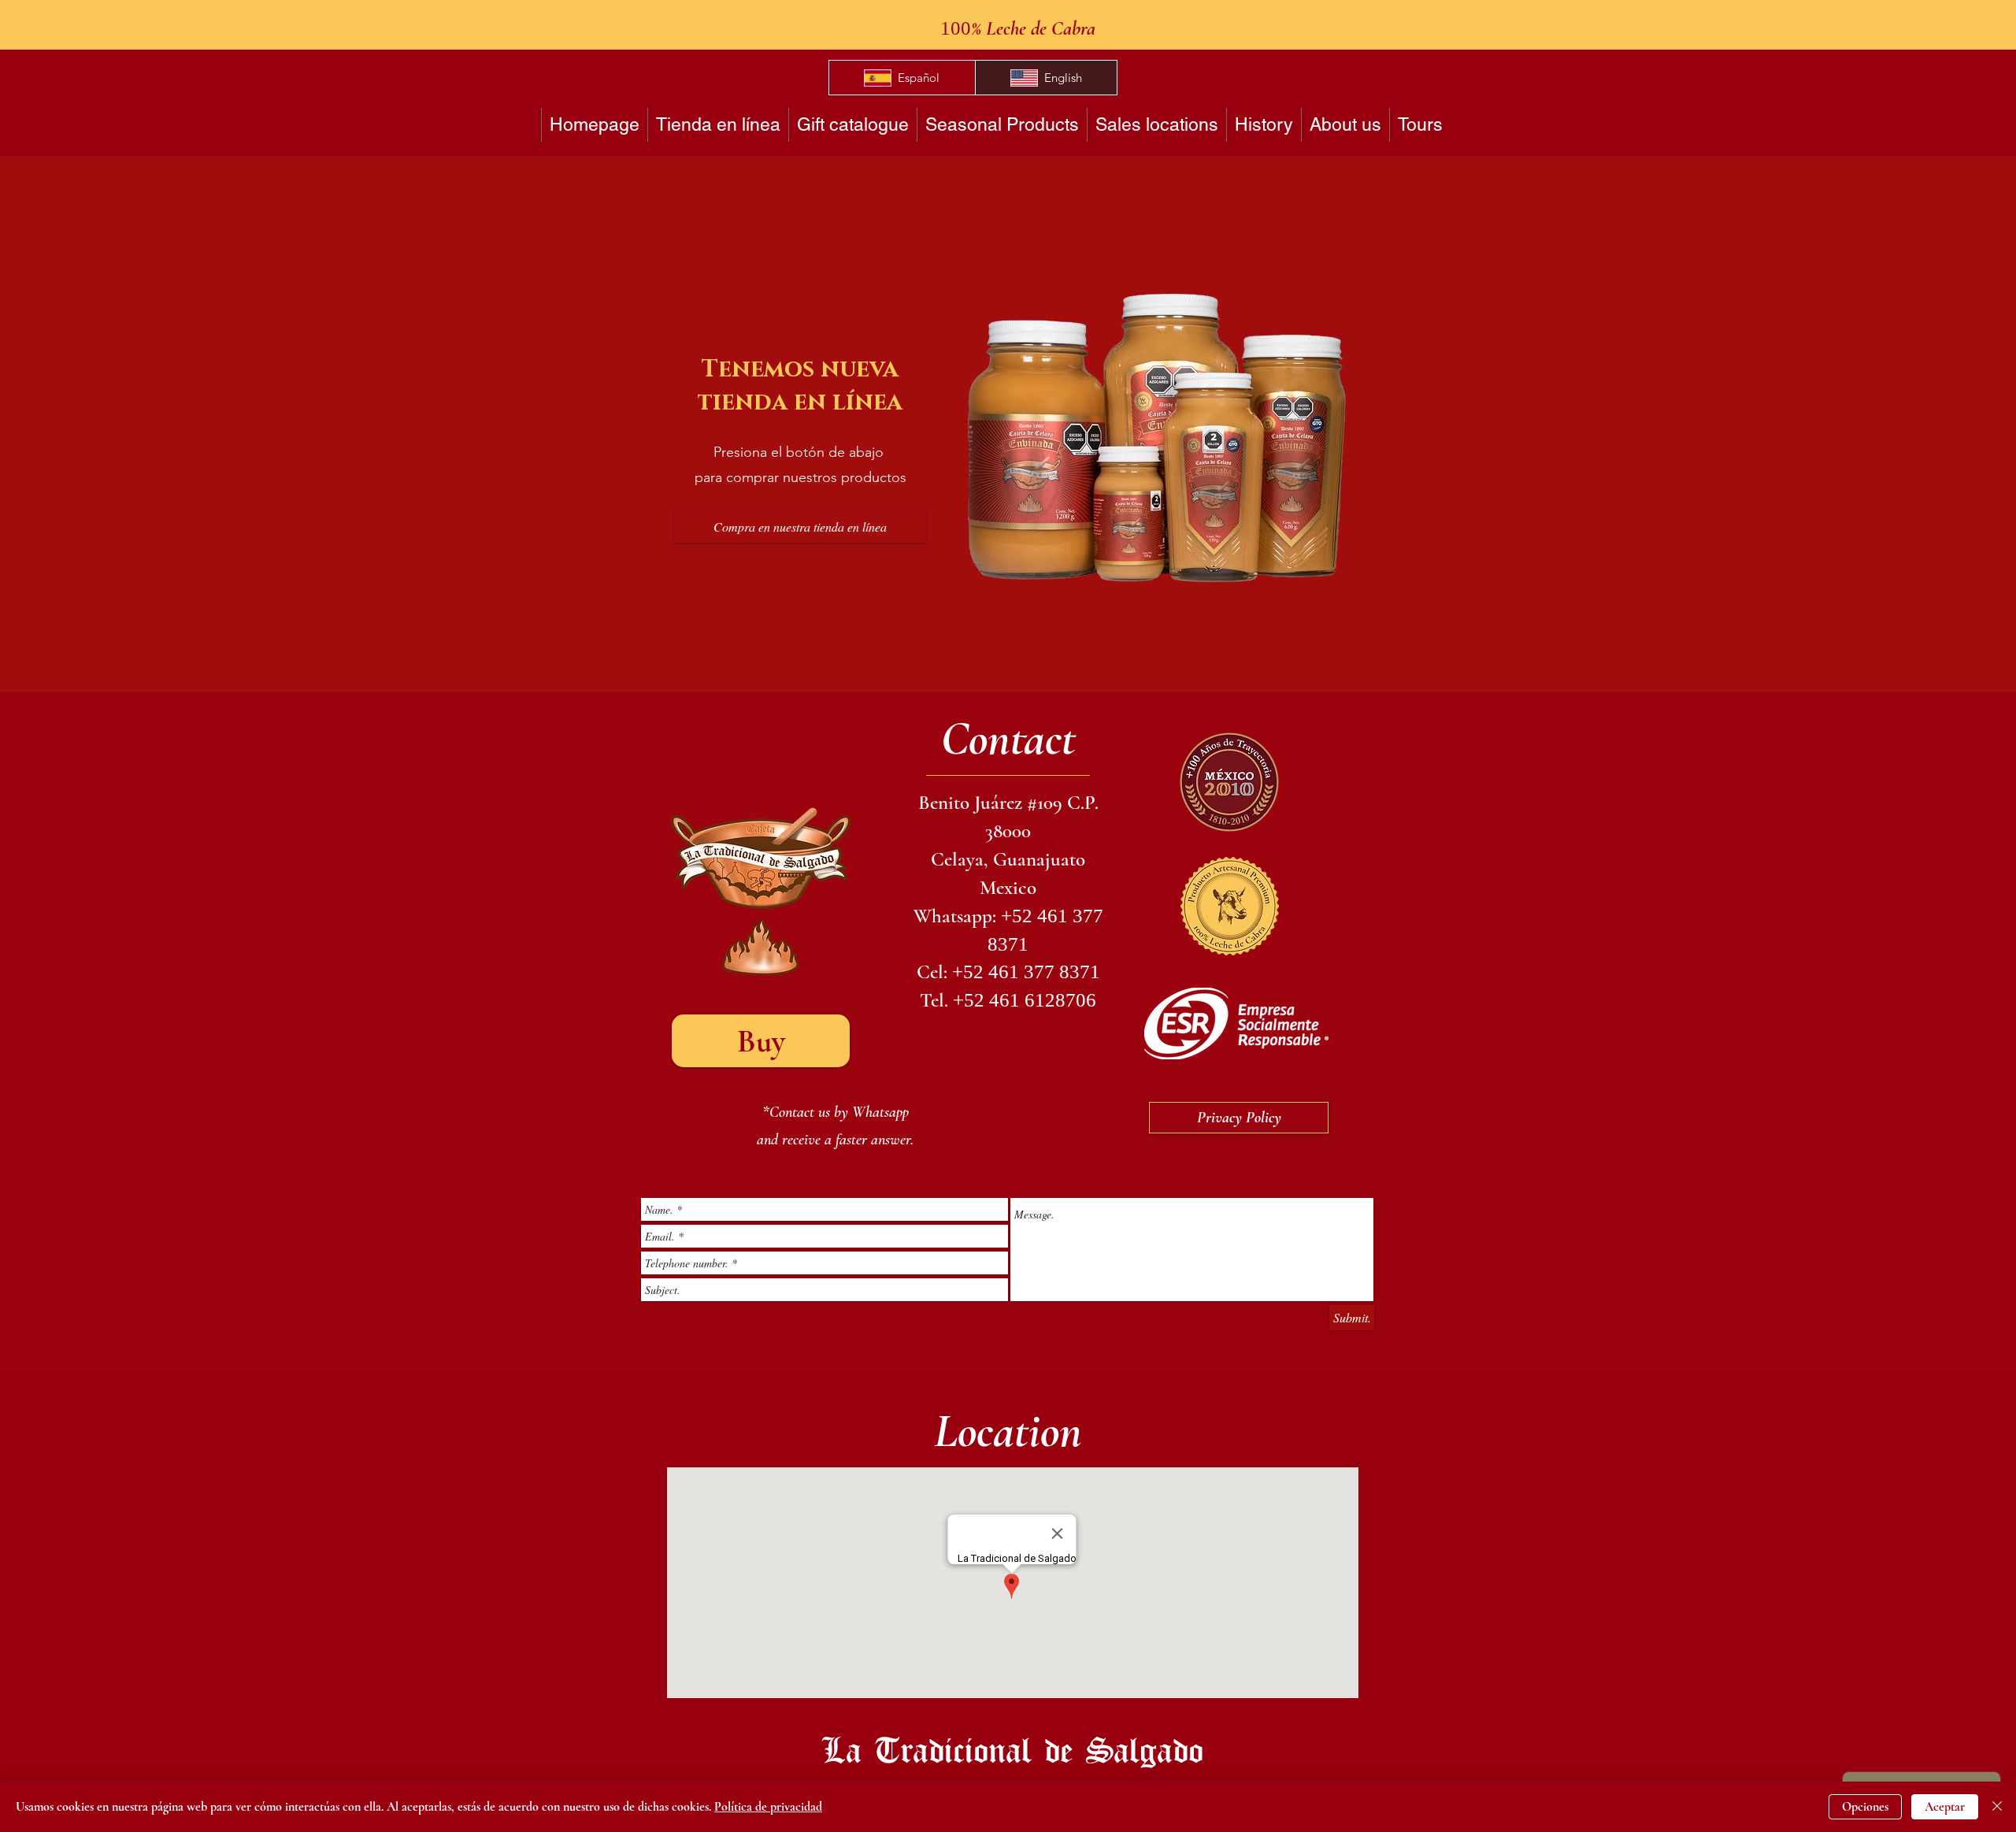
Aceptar (1945, 1807)
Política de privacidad (768, 1807)
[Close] (1997, 1807)
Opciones (1865, 1807)
